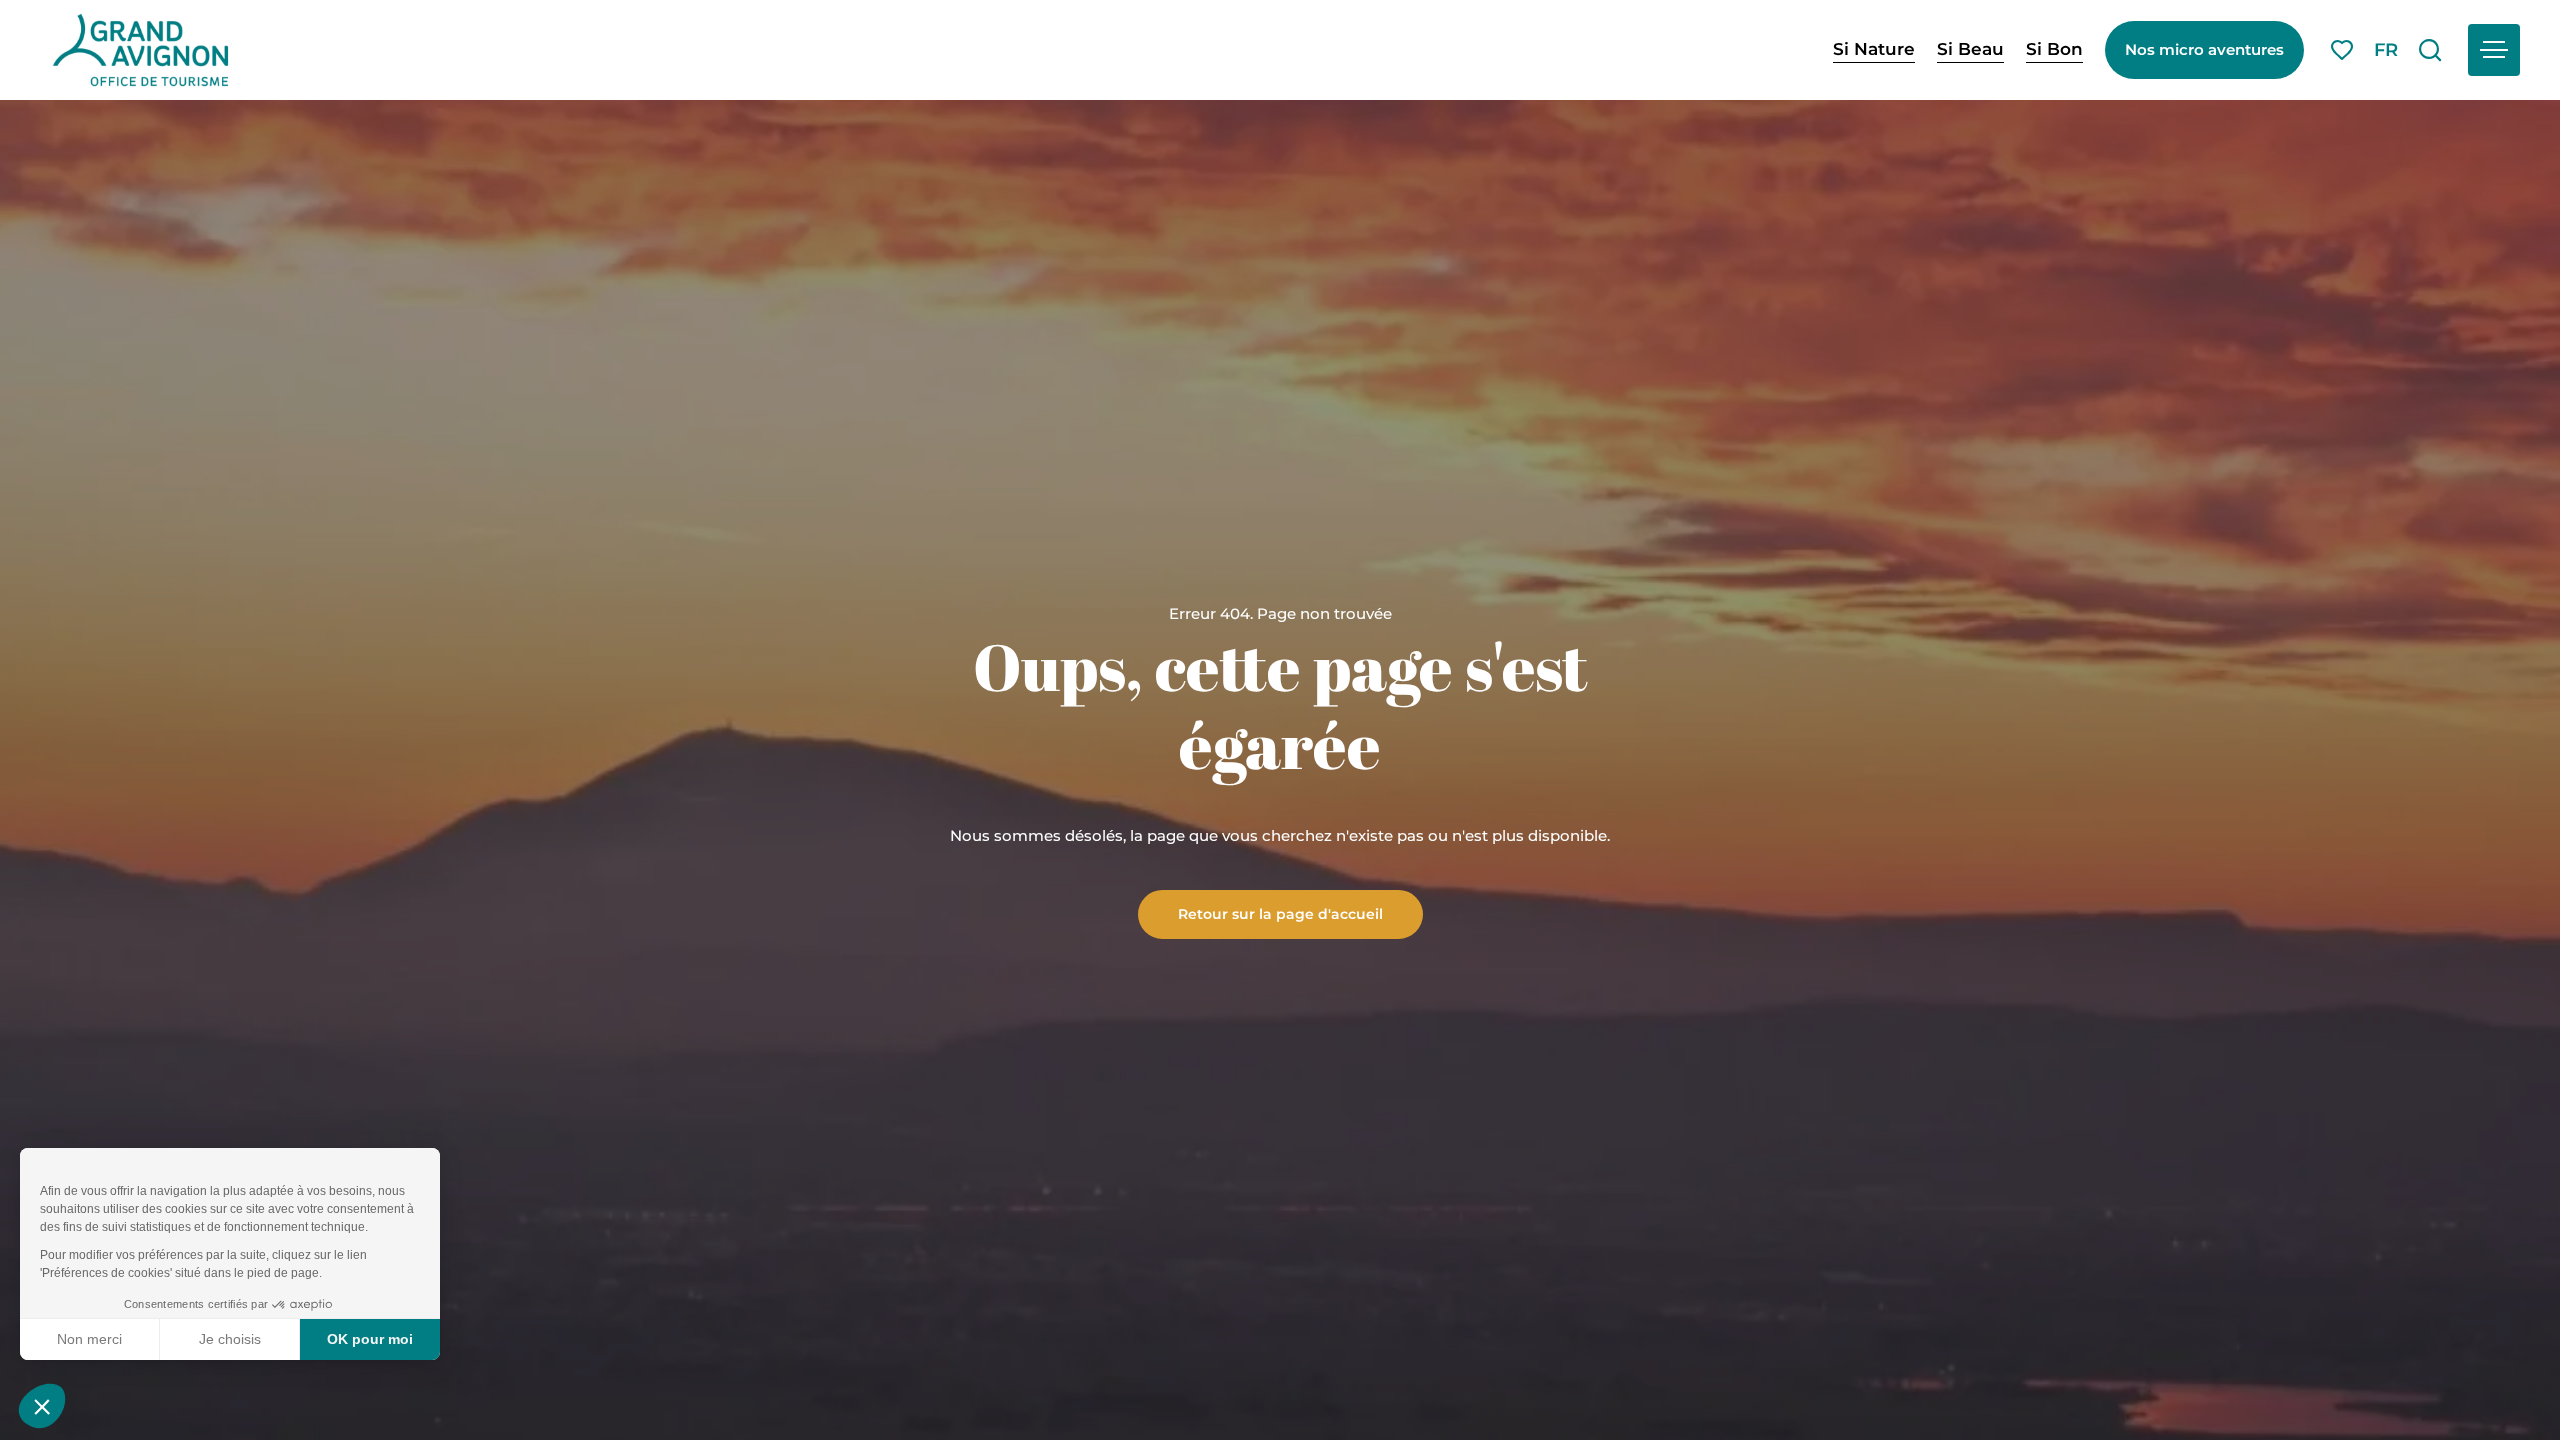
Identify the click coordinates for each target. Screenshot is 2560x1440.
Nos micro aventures (2204, 49)
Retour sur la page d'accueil (1280, 913)
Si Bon (2054, 49)
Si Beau (1970, 49)
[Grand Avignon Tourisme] (140, 50)
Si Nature (1874, 49)
